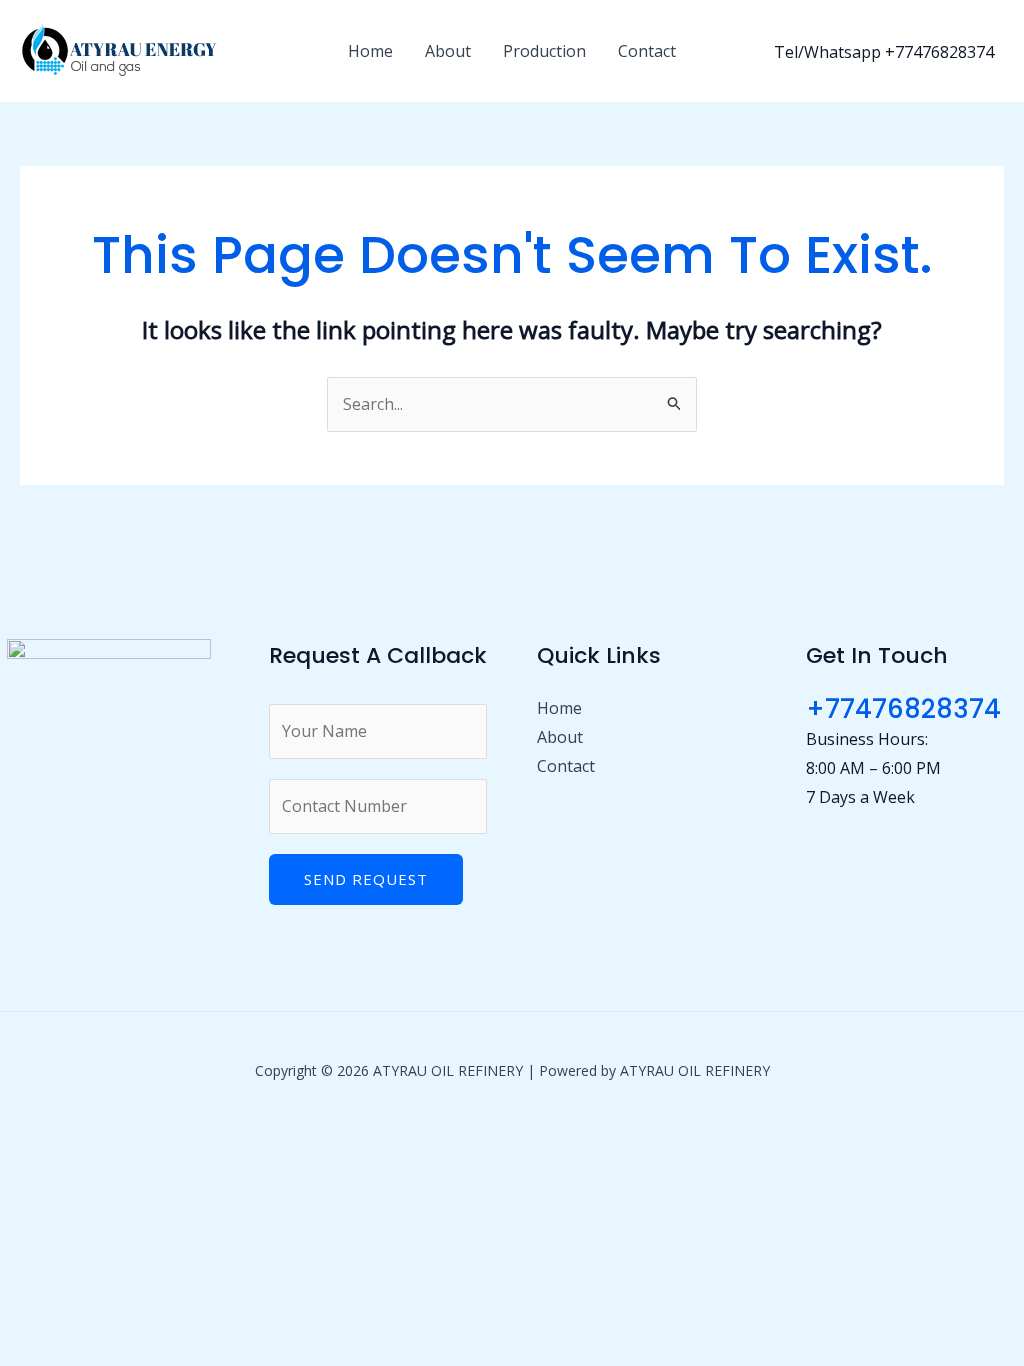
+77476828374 (903, 709)
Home (370, 51)
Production (544, 51)
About (448, 51)
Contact (647, 51)
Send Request (366, 879)
